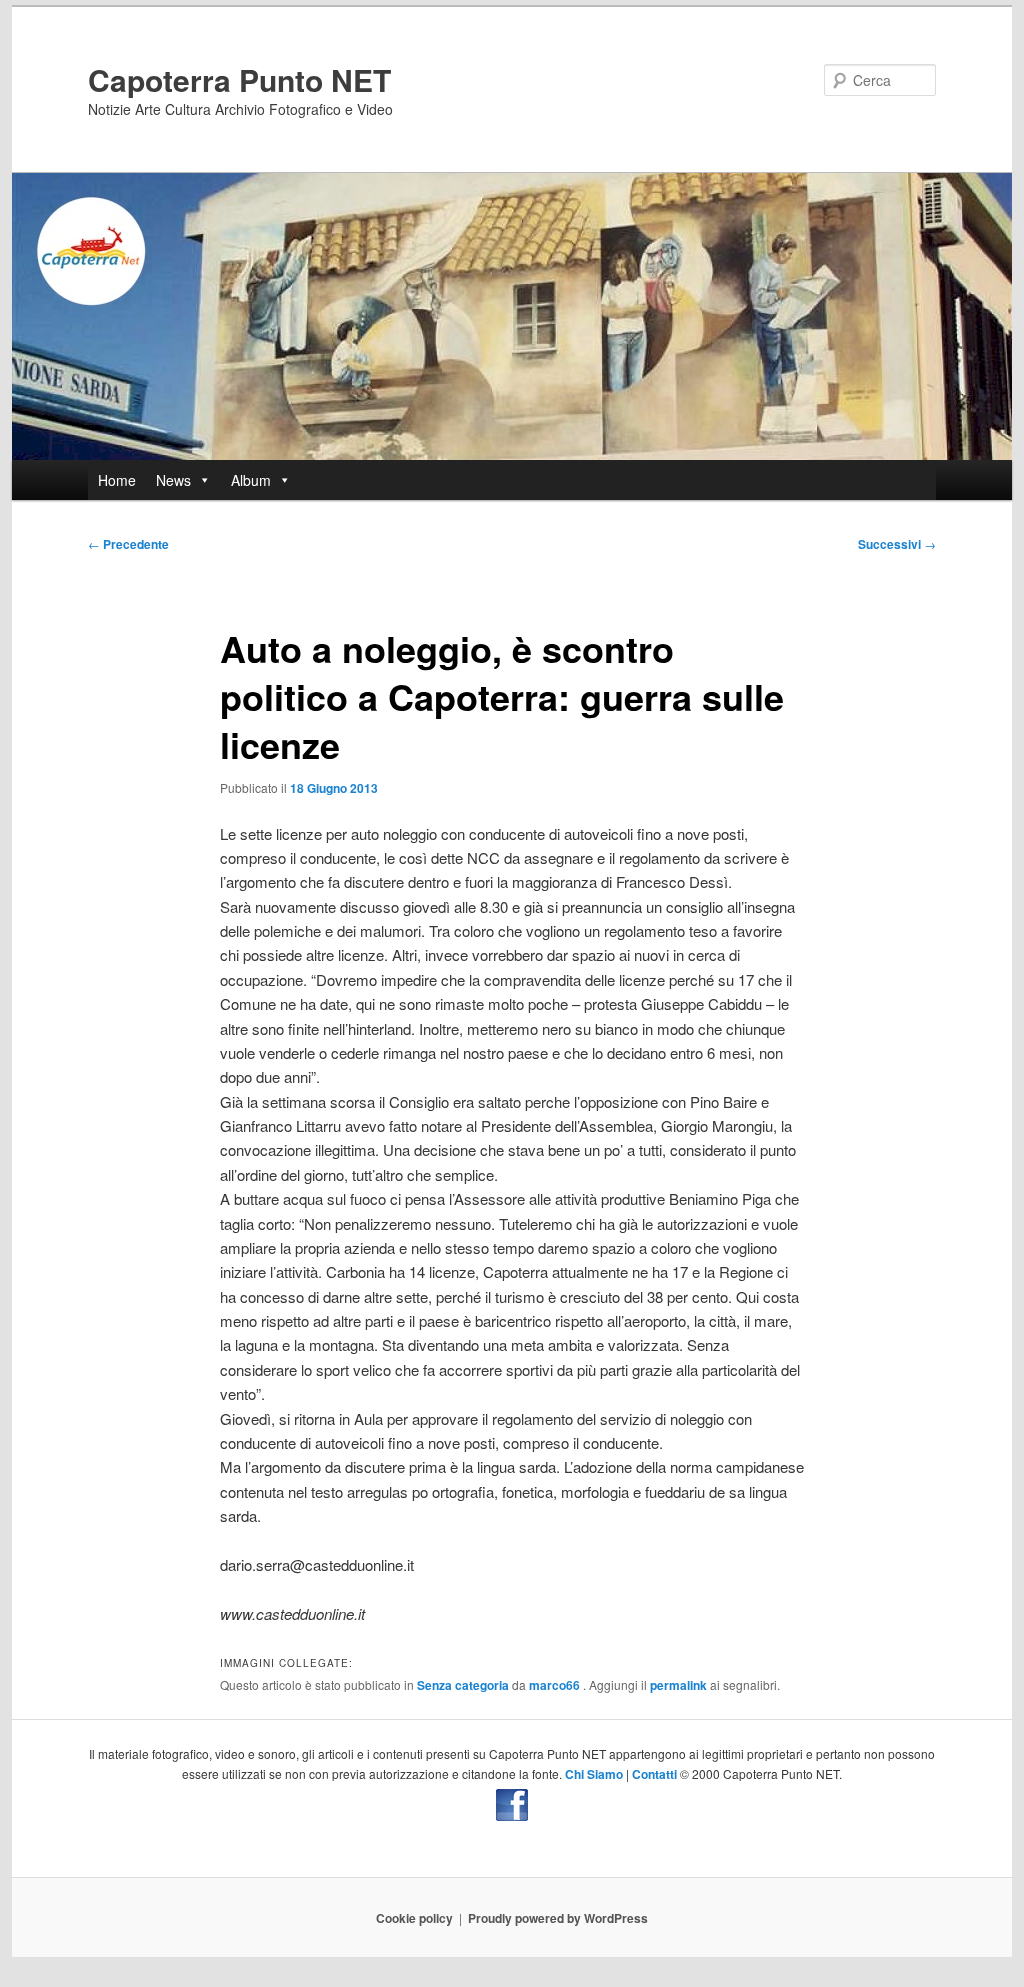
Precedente (128, 544)
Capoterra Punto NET (239, 79)
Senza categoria (463, 1685)
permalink (678, 1685)
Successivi (897, 544)
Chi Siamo (594, 1774)
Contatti (654, 1774)
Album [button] (251, 480)
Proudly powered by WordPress (558, 1918)
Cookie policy (414, 1918)
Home (117, 480)
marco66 (556, 1685)
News (173, 480)
